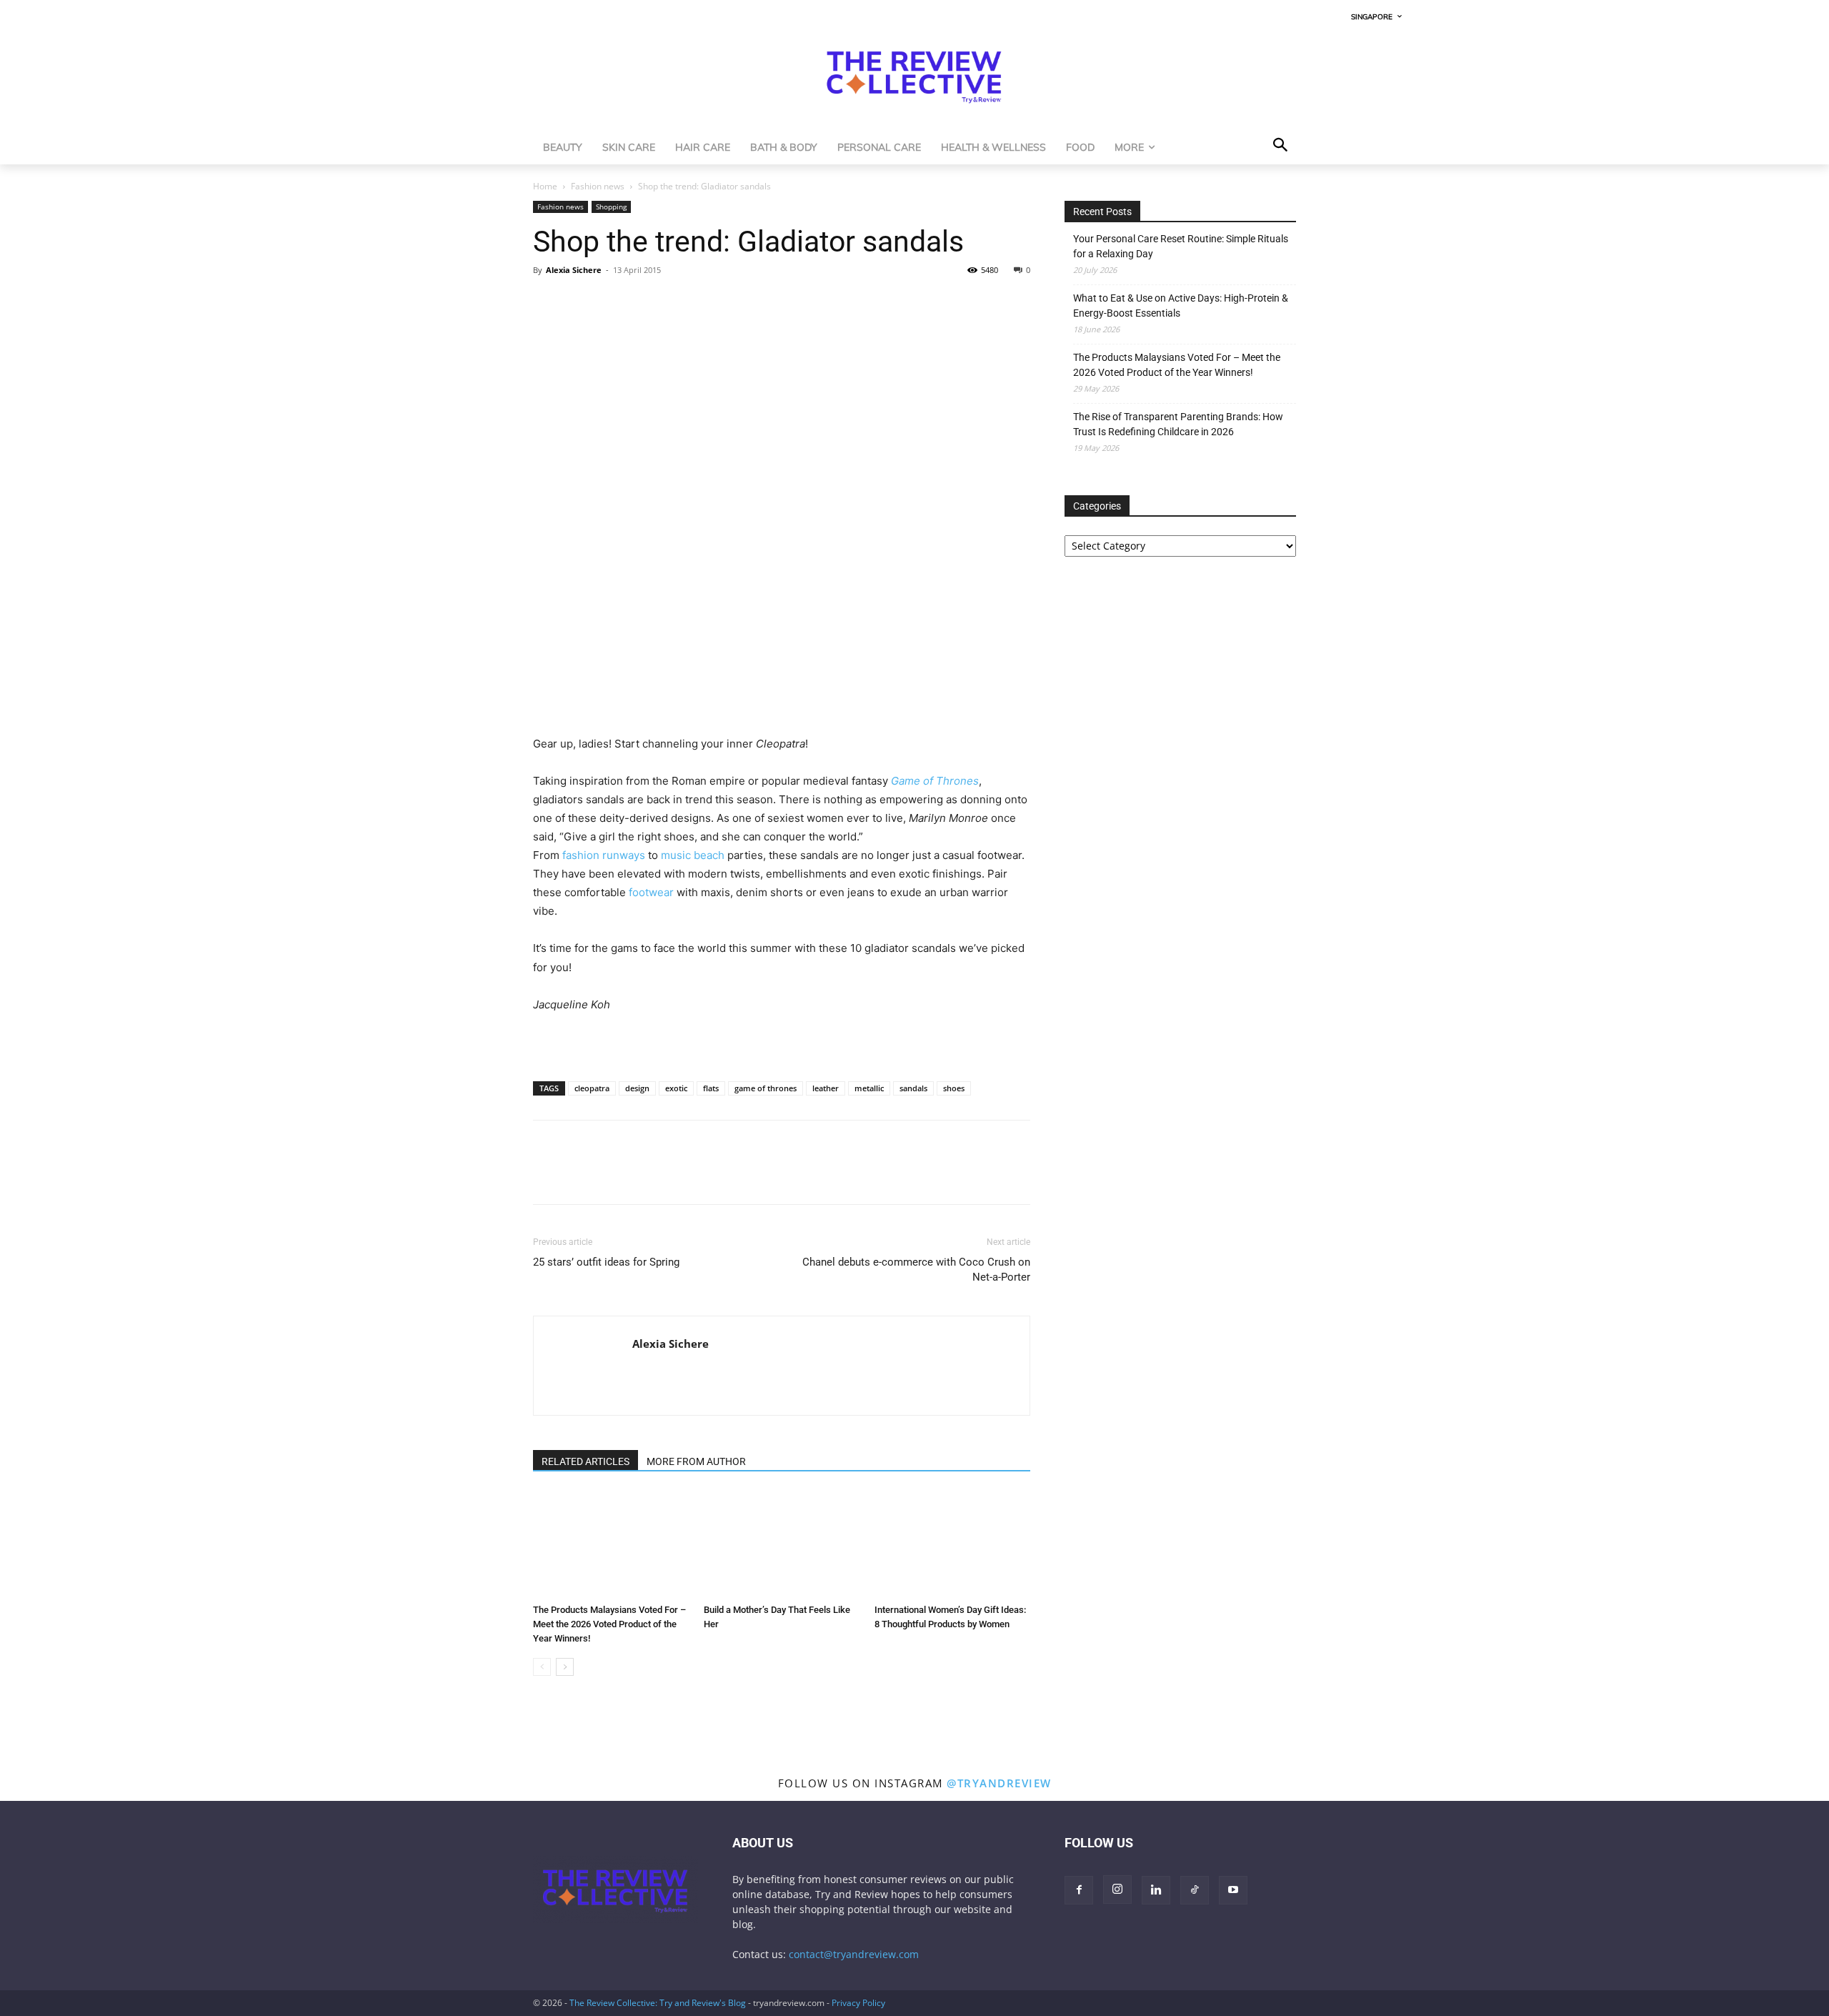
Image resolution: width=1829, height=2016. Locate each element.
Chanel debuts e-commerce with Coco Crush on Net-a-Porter (916, 1270)
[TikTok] (1195, 1890)
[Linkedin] (646, 302)
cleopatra (592, 1088)
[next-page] (565, 1667)
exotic (676, 1088)
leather (826, 1088)
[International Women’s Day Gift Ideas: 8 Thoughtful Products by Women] (952, 1544)
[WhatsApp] (613, 302)
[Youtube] (1233, 1890)
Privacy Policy (858, 2003)
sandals (913, 1088)
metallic (869, 1088)
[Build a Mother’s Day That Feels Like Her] (782, 1544)
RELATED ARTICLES (585, 1461)
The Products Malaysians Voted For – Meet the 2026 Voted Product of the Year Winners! (609, 1624)
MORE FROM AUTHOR (696, 1461)
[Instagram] (1117, 1890)
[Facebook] (547, 302)
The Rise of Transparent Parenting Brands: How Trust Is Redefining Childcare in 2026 (1178, 424)
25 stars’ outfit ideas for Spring (606, 1262)
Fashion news (598, 186)
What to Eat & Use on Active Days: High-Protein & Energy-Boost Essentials (1181, 306)
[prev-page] (542, 1667)
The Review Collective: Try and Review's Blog (658, 2003)
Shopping (611, 207)
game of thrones (766, 1088)
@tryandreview (999, 1783)
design (637, 1088)
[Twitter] (580, 302)
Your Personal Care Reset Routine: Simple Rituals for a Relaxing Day (1181, 246)
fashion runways (604, 855)
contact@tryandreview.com (854, 1954)
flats (711, 1088)
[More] (679, 302)
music (676, 855)
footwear (651, 892)
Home (545, 186)
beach (709, 855)
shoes (954, 1088)
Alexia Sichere (574, 270)
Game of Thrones (935, 781)
